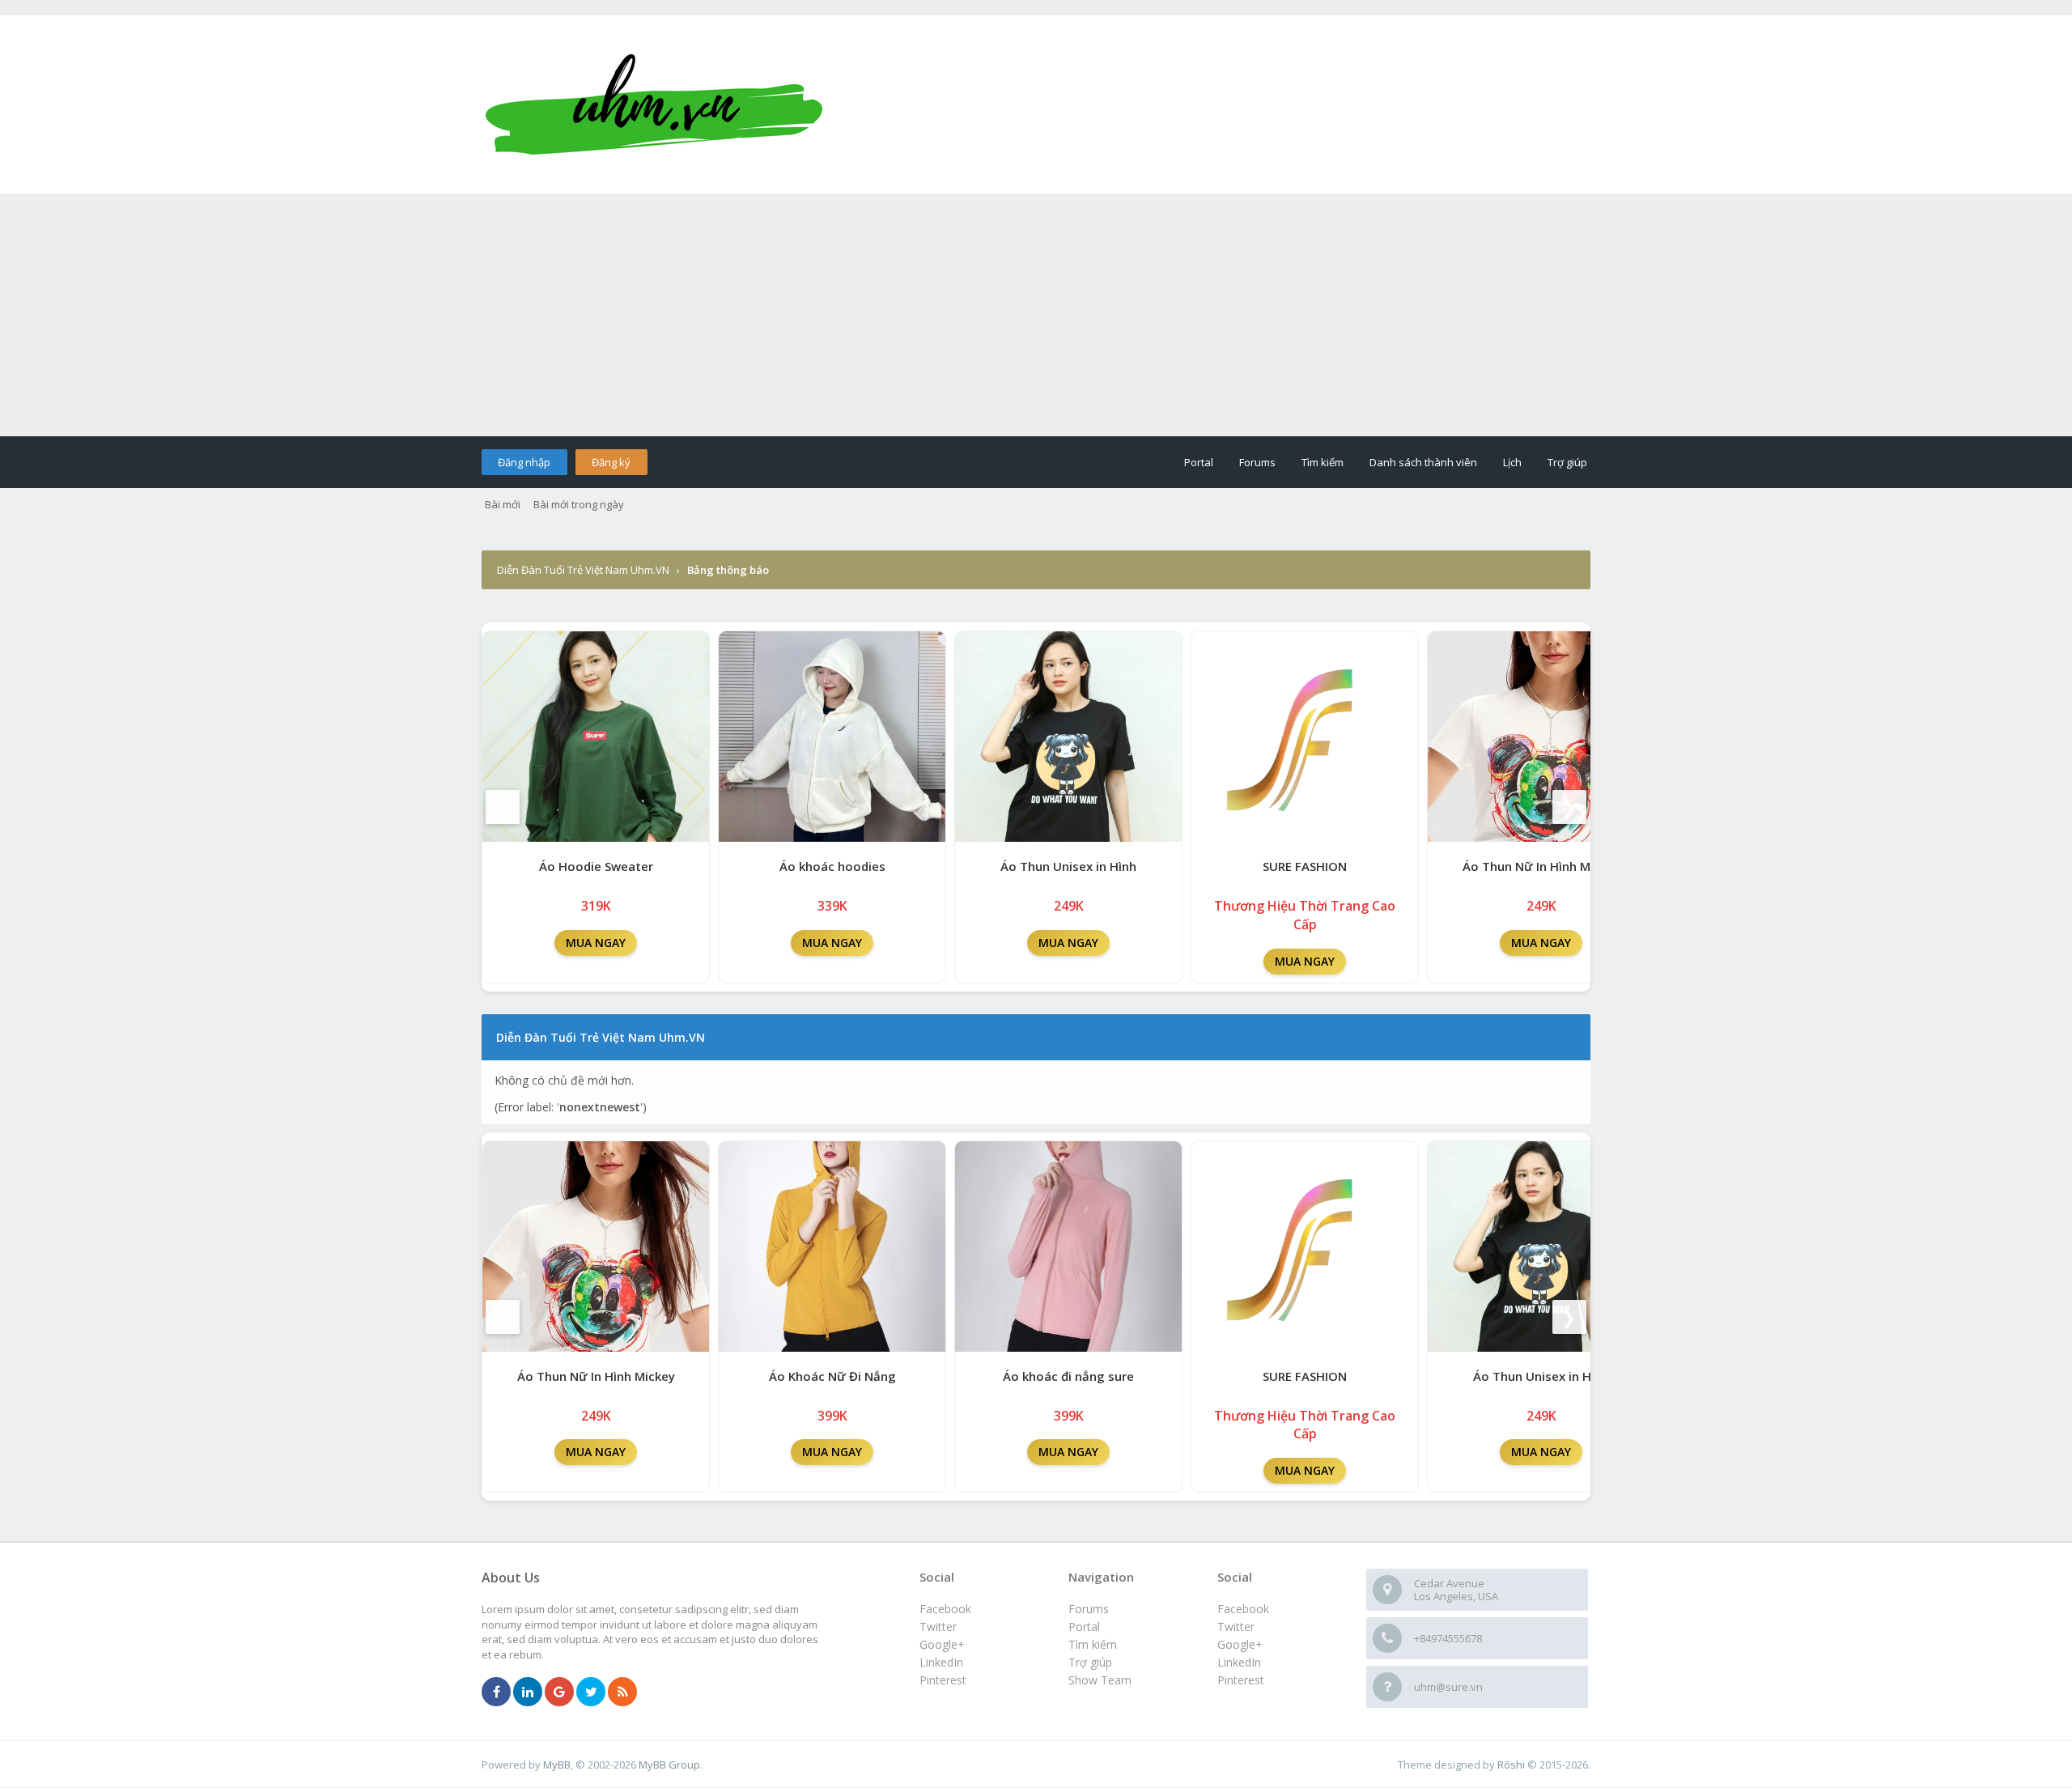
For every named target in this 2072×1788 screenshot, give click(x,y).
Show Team (1100, 1680)
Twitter (1236, 1627)
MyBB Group (669, 1765)
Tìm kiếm (1323, 462)
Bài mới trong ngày (579, 504)
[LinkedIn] (528, 1692)
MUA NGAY (596, 943)
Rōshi (1511, 1765)
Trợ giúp (1567, 462)
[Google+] (559, 1692)
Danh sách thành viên (1423, 462)
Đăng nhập (524, 462)
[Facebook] (496, 1692)
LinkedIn (1239, 1662)
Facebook (1243, 1609)
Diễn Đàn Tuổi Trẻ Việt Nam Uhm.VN (583, 570)
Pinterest (1241, 1680)
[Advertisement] (1036, 315)
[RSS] (622, 1692)
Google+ (1240, 1644)
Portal (1199, 462)
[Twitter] (591, 1692)
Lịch (1512, 462)
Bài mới (503, 504)
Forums (1257, 462)
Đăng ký (611, 462)
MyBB (557, 1765)
